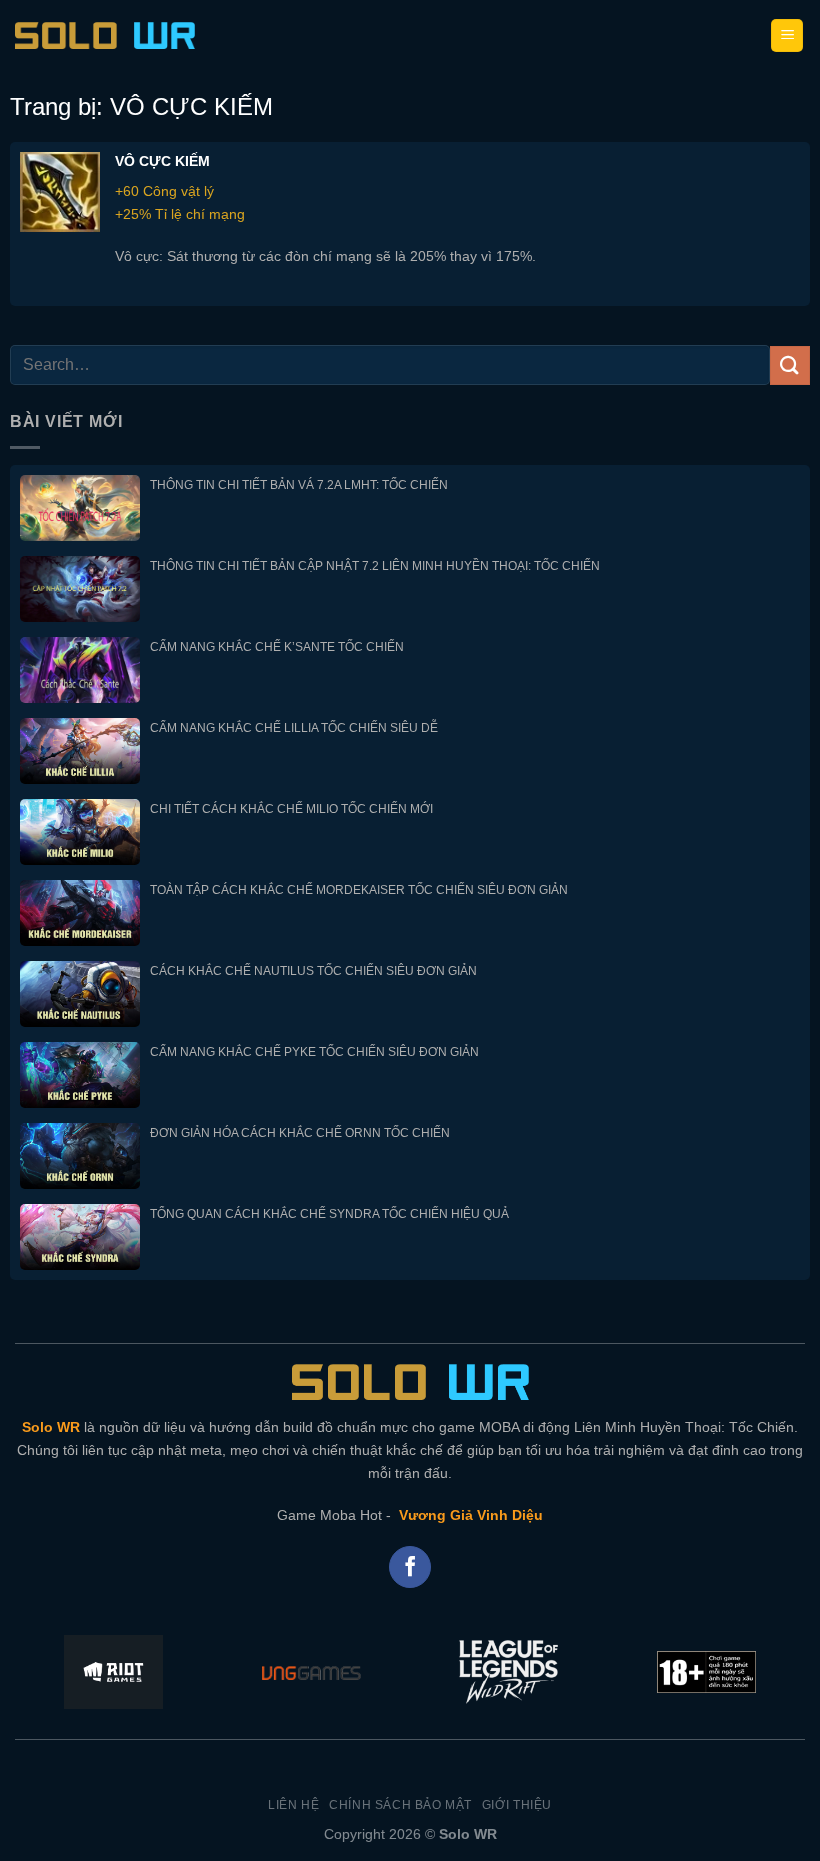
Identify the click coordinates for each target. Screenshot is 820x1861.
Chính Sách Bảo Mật (400, 1805)
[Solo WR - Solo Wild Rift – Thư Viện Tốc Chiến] (105, 35)
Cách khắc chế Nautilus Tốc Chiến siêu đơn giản (313, 971)
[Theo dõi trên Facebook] (410, 1567)
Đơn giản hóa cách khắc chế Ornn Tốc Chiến (300, 1133)
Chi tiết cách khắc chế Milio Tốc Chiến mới (291, 809)
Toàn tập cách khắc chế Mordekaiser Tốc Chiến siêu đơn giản (359, 890)
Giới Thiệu (517, 1805)
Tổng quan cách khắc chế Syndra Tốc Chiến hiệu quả (329, 1214)
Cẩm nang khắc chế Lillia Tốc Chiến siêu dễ (294, 728)
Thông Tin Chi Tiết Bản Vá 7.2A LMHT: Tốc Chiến (299, 485)
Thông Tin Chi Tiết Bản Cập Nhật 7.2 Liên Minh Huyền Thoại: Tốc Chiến (375, 566)
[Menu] (787, 35)
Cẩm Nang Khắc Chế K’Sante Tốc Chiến (277, 647)
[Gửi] (790, 365)
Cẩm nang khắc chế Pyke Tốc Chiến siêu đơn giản (314, 1052)
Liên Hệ (293, 1805)
